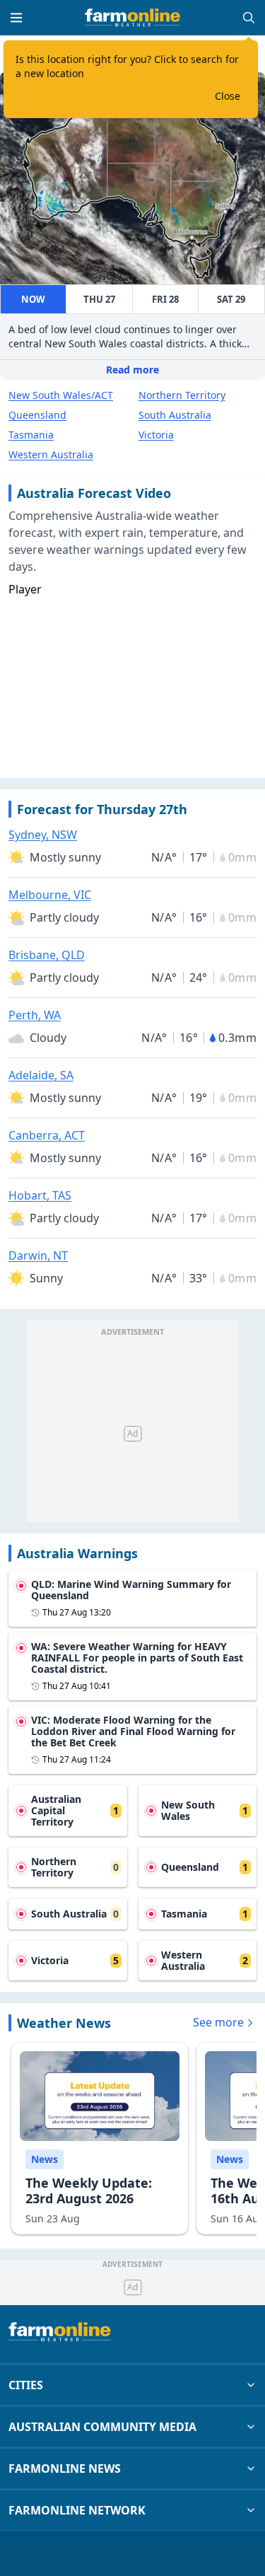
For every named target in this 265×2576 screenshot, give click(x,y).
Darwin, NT (38, 1255)
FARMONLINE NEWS (65, 2468)
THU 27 (99, 299)
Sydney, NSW (43, 835)
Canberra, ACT (47, 1135)
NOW (33, 299)
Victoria (156, 435)
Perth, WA (35, 1015)
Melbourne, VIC (50, 895)
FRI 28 (165, 299)
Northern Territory (182, 395)
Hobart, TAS (40, 1195)
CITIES (26, 2385)
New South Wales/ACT (61, 395)
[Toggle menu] (16, 18)
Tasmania (31, 435)
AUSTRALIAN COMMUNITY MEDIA (102, 2427)
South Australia (175, 415)
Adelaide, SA (41, 1075)
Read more (132, 370)
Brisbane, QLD (47, 955)
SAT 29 (231, 299)
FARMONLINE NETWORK (77, 2510)
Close (228, 96)
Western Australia (51, 454)
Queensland (37, 415)
